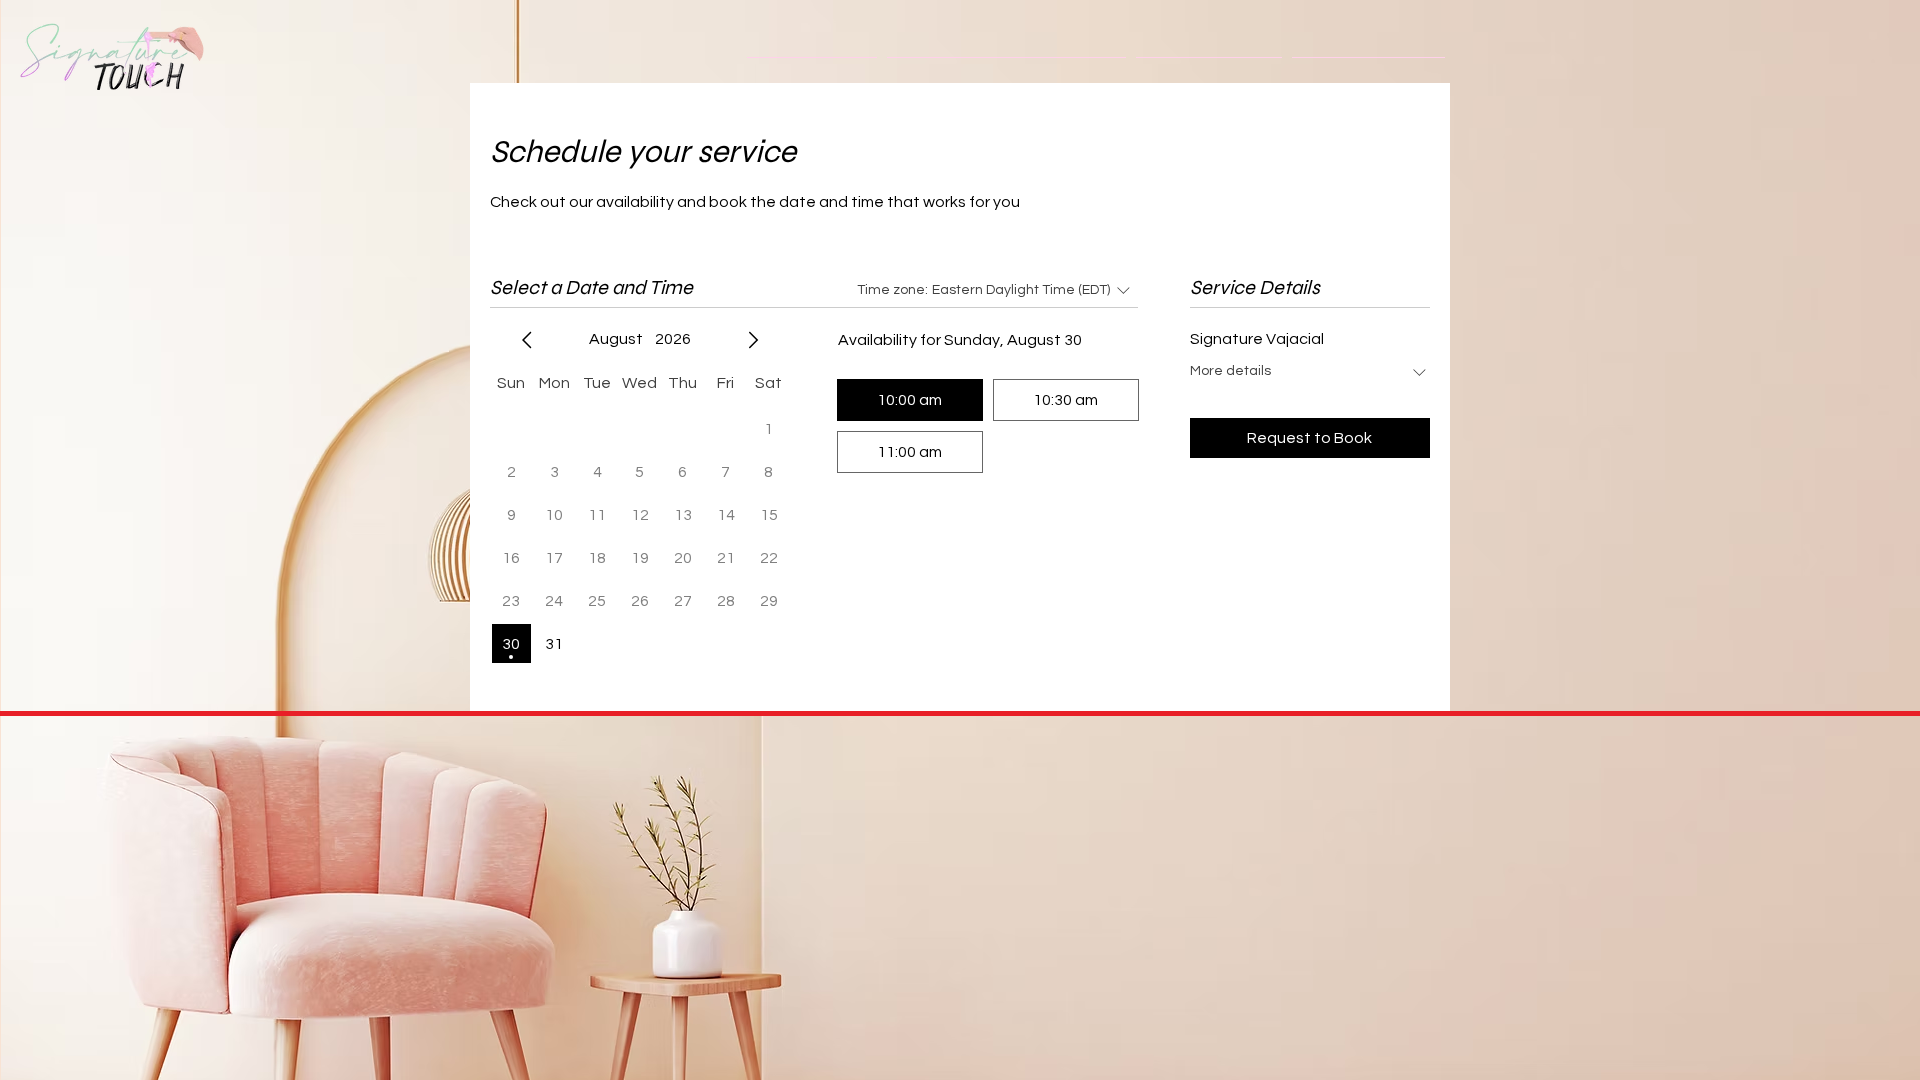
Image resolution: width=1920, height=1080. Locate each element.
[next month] (753, 340)
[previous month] (527, 340)
